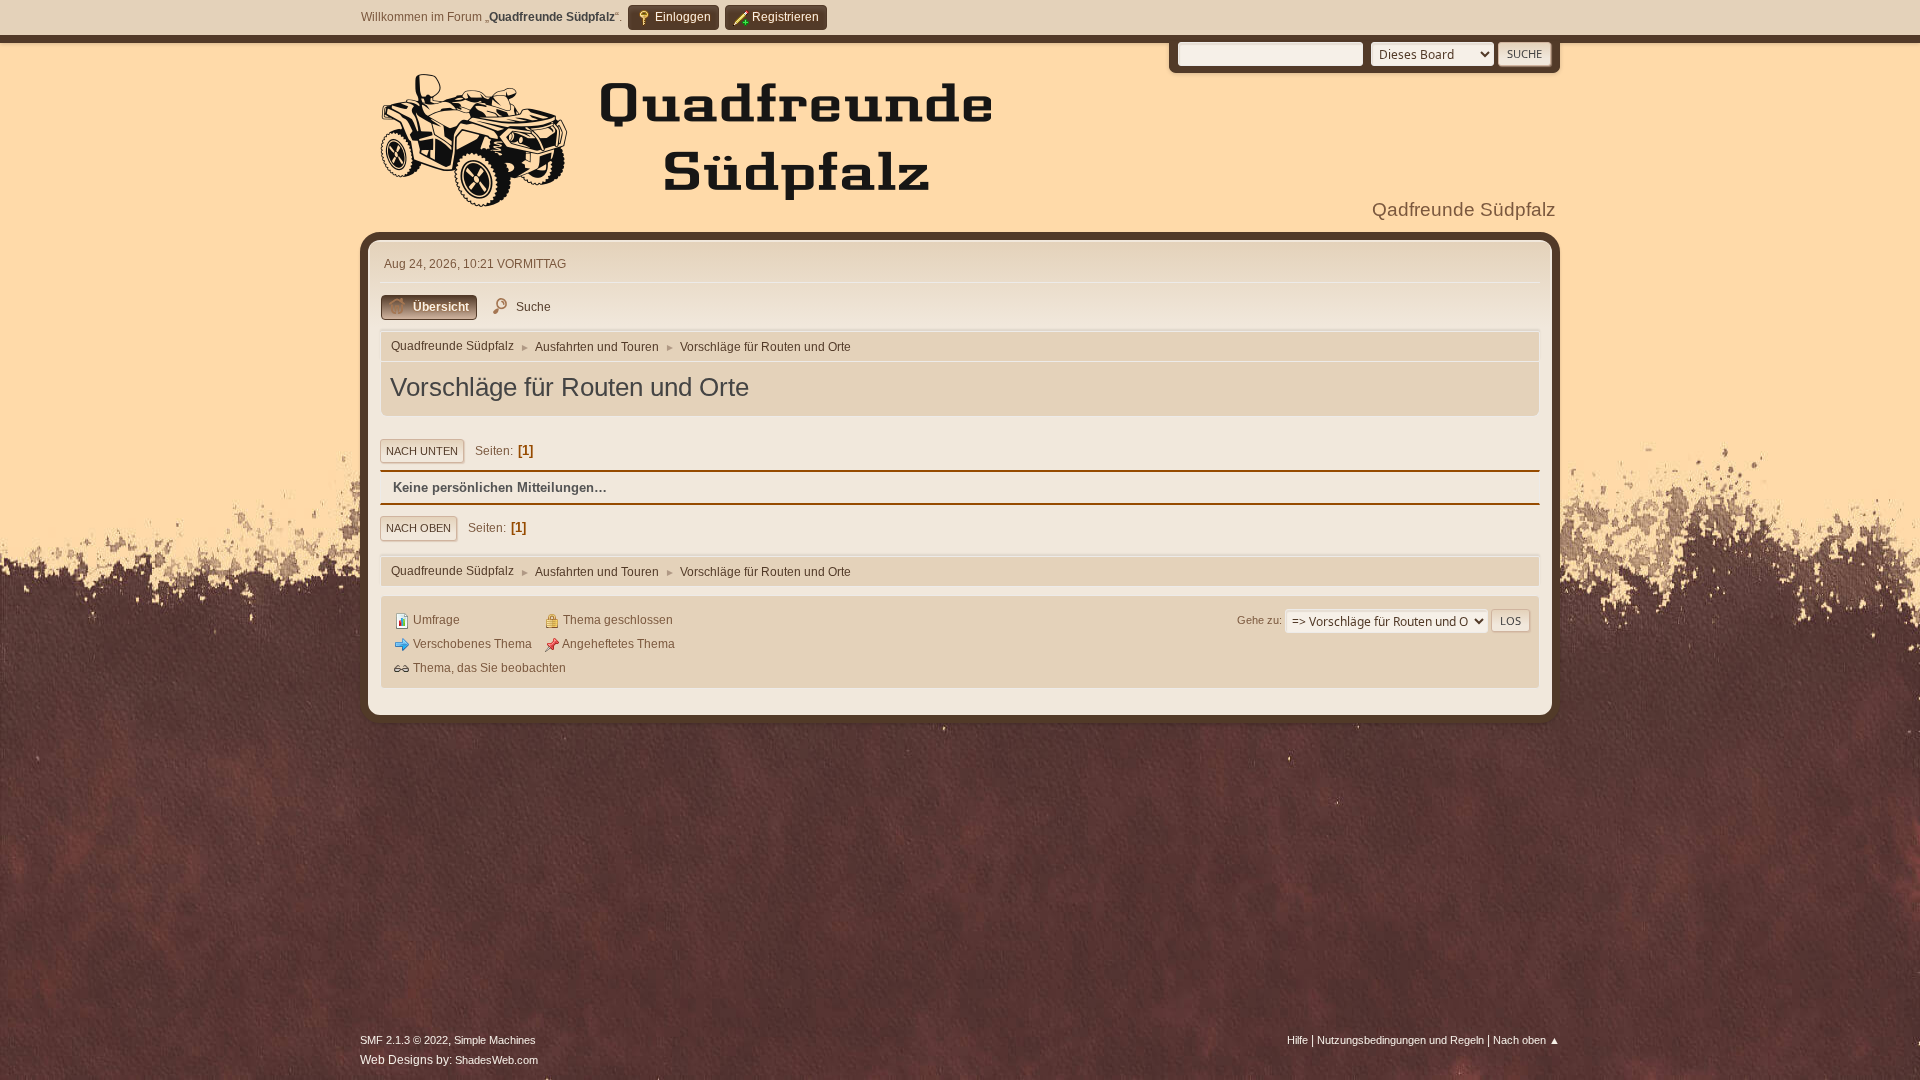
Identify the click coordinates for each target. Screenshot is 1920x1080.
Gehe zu (1258, 620)
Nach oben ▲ (1526, 1040)
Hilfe (1297, 1040)
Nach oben (418, 528)
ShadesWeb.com (496, 1060)
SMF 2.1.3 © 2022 (404, 1040)
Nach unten (422, 451)
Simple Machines (495, 1040)
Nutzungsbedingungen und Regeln (1400, 1040)
